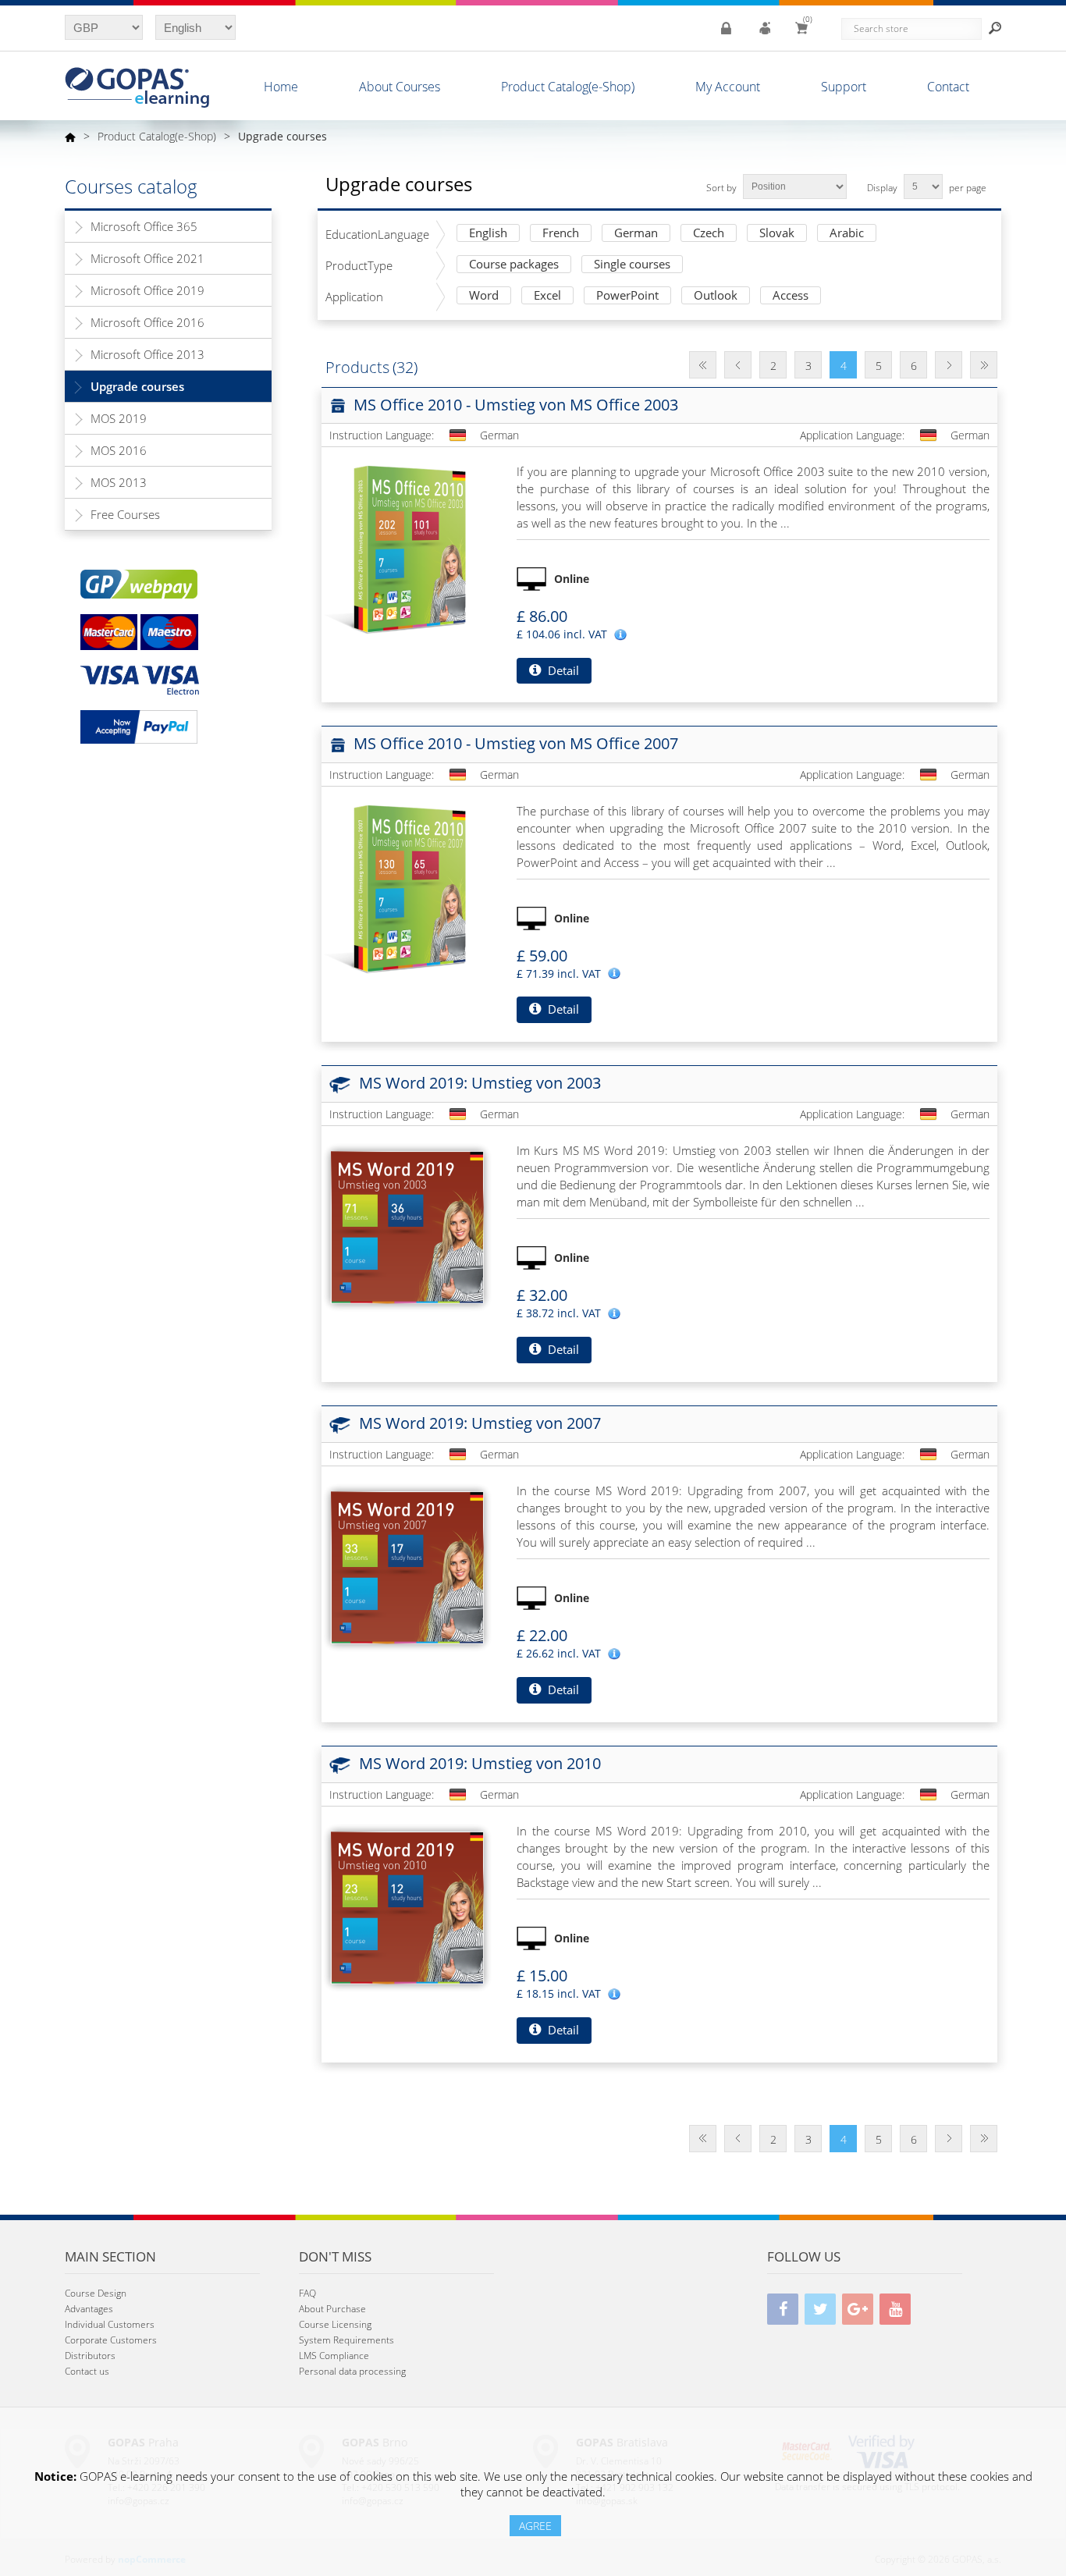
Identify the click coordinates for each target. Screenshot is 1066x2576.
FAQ (307, 2293)
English (488, 234)
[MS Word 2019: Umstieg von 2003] (407, 1228)
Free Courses (125, 514)
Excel (547, 296)
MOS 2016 (119, 450)
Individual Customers (110, 2324)
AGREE (535, 2526)
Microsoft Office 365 (144, 226)
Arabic (847, 234)
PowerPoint (627, 296)
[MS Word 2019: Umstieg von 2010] (407, 1908)
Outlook (716, 296)
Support (844, 87)
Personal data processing (352, 2371)
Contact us (87, 2371)
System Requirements (346, 2340)
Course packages (514, 265)
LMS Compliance (334, 2356)
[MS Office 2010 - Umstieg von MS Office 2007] (407, 888)
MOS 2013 (119, 482)
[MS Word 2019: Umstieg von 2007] (407, 1568)
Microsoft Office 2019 (147, 290)
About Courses (400, 87)
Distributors (90, 2356)
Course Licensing (335, 2324)
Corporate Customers (111, 2340)
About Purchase (332, 2309)
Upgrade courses (137, 386)
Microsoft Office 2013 (147, 354)
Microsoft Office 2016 (147, 322)
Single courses (632, 265)
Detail (562, 670)
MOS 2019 (119, 418)
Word (484, 296)
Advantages (89, 2309)
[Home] (70, 137)
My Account (728, 87)
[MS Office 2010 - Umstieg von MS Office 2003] (407, 549)
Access (791, 296)
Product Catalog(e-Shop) (568, 87)
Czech (709, 234)
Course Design (96, 2293)
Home (281, 87)
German (636, 234)
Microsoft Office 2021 (147, 258)
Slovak (777, 234)
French (561, 234)
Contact (948, 87)
